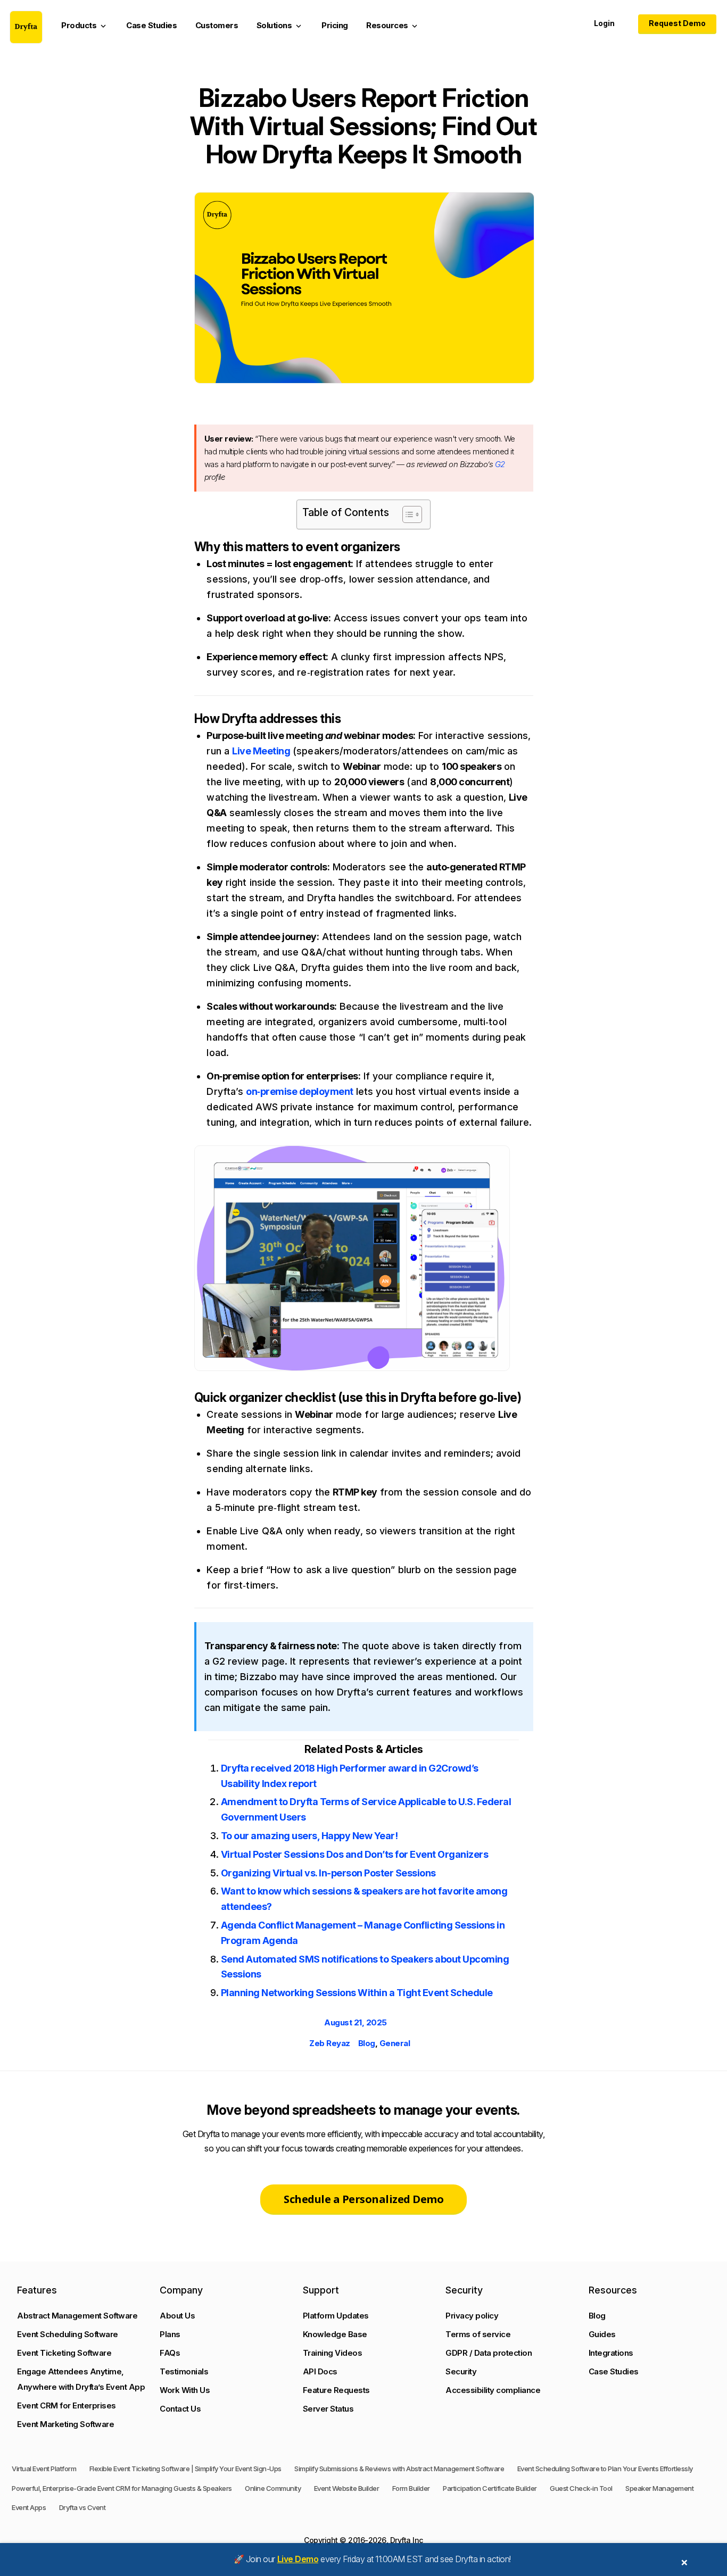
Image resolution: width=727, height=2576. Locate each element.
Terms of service (478, 2334)
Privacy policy (472, 2316)
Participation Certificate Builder (490, 2488)
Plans (170, 2334)
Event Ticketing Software (64, 2353)
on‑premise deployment (300, 1091)
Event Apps (29, 2507)
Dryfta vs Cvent (82, 2507)
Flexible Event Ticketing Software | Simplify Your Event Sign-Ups (185, 2469)
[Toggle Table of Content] (407, 514)
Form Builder (411, 2488)
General (395, 2043)
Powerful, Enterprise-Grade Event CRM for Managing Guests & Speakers (122, 2488)
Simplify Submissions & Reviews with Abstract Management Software (399, 2469)
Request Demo (677, 23)
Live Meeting (261, 751)
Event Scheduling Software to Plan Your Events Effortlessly (605, 2469)
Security (461, 2371)
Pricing (335, 25)
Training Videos (333, 2353)
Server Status (328, 2409)
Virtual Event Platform (44, 2469)
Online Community (273, 2488)
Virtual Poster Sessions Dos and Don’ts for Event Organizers (355, 1854)
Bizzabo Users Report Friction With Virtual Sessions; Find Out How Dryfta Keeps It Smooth (364, 126)
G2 (500, 464)
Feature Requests (336, 2390)
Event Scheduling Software (68, 2334)
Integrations (611, 2353)
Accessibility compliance (493, 2390)
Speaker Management (659, 2488)
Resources (393, 26)
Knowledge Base (335, 2334)
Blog (367, 2043)
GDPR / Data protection (489, 2353)
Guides (602, 2334)
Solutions (280, 26)
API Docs (320, 2371)
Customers (217, 25)
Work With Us (185, 2390)
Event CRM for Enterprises (67, 2405)
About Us (177, 2316)
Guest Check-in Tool (581, 2488)
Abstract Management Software (77, 2316)
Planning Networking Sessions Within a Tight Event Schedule (357, 1993)
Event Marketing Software (65, 2424)
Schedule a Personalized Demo (363, 2199)
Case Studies (151, 25)
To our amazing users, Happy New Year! (309, 1836)
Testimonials (184, 2371)
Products (85, 26)
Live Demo (298, 2559)
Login (604, 23)
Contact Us (180, 2409)
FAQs (170, 2353)
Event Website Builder (347, 2488)
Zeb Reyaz (330, 2043)
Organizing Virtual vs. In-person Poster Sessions (328, 1873)
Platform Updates (336, 2316)
